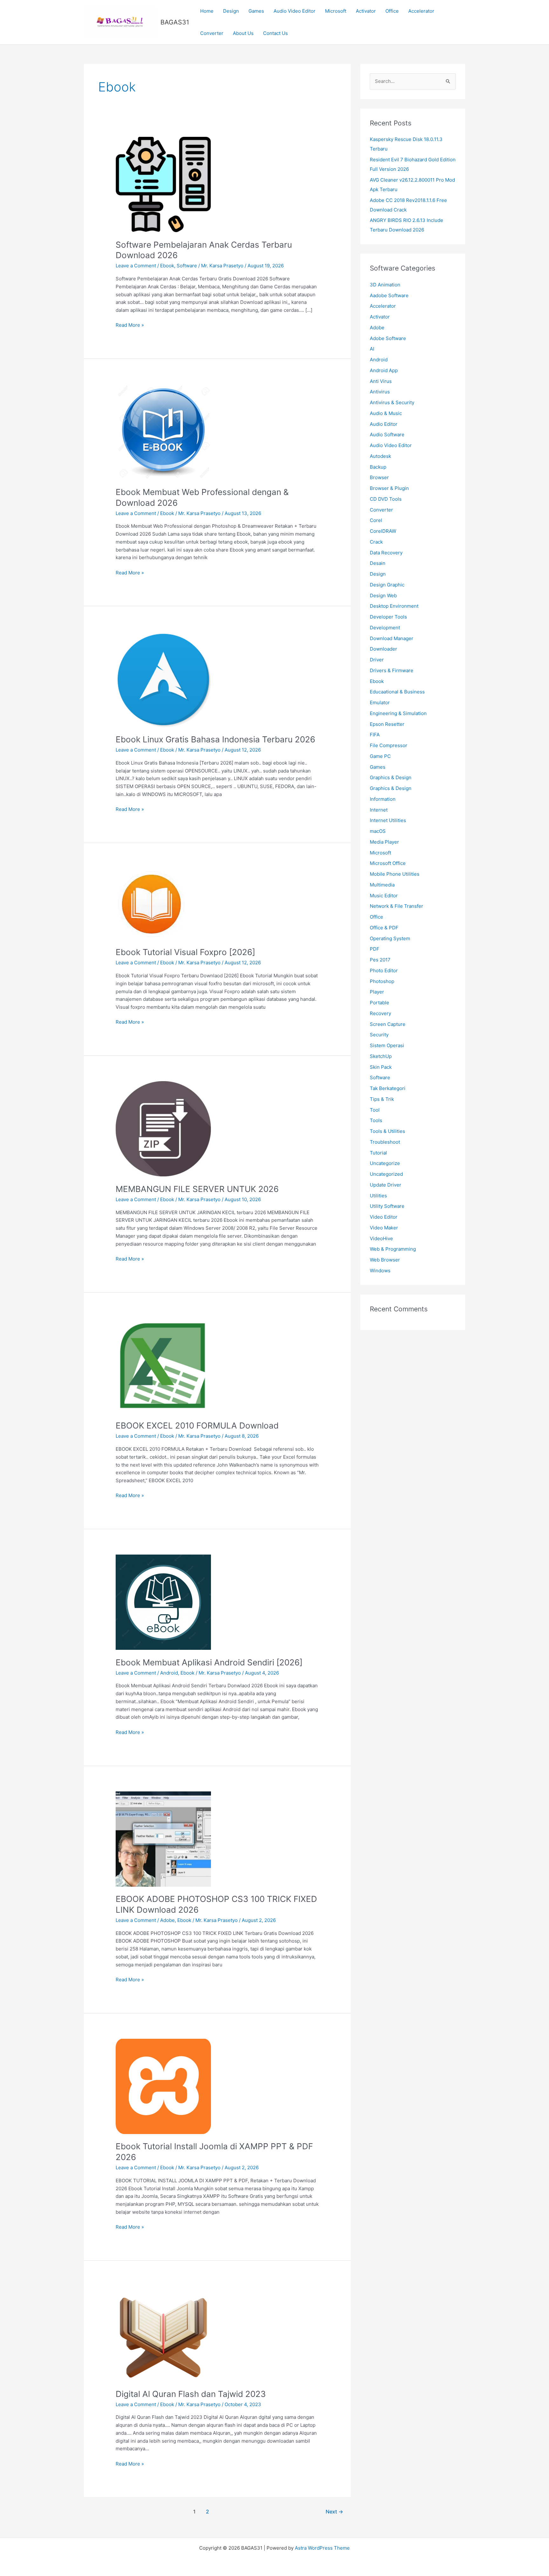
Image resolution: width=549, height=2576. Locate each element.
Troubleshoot (385, 1142)
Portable (380, 1003)
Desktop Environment (394, 606)
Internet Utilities (388, 820)
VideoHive (381, 1238)
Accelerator (421, 11)
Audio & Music (386, 413)
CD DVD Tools (386, 499)
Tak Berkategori (388, 1088)
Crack (376, 542)
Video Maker (384, 1228)
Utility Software (387, 1206)
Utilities (378, 1196)
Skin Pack (381, 1067)
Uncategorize (385, 1163)
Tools (376, 1120)
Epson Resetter (387, 724)
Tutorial (378, 1153)
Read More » (130, 325)
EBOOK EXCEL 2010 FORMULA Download (197, 1425)
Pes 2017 (380, 960)
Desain (378, 563)
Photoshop (382, 981)
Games (256, 11)
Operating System (390, 938)
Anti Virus (381, 381)
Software (187, 266)
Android (169, 1673)
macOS (378, 831)
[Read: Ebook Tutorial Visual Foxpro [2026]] (151, 904)
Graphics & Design (391, 777)
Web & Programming (393, 1249)
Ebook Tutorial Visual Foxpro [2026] (185, 952)
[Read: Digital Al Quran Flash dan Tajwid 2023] (163, 2333)
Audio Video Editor (295, 11)
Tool (375, 1110)
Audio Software (387, 435)
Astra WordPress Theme (322, 2548)
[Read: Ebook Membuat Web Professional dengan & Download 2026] (163, 431)
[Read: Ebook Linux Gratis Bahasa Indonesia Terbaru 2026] (163, 679)
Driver (377, 660)
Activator (366, 11)
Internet (379, 810)
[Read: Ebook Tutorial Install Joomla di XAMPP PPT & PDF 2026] (163, 2086)
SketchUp (381, 1056)
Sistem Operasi (387, 1045)
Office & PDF (384, 928)
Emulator (380, 703)
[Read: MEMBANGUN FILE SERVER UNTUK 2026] (163, 1128)
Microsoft (336, 11)
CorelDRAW (383, 531)
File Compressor (389, 745)
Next (334, 2512)
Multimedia (382, 885)
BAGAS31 (175, 22)
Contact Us (275, 33)
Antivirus (380, 392)
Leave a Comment (136, 266)
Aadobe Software (389, 295)
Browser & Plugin (389, 488)
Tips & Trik (382, 1099)
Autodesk (380, 456)
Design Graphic (387, 585)
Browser (379, 477)
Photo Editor (384, 970)
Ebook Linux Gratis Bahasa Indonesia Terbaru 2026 (215, 739)
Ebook (167, 266)
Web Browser (385, 1260)
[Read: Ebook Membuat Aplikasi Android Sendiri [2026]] (163, 1602)
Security (379, 1035)
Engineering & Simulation (398, 713)
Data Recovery (386, 553)
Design (231, 11)
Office (392, 11)
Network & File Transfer (396, 906)
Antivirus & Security (392, 402)
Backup (378, 467)
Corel (376, 520)
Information (383, 799)
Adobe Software (388, 338)
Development (385, 628)
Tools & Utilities (387, 1131)
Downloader (383, 649)
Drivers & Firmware (392, 670)
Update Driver (386, 1185)
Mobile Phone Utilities (395, 874)
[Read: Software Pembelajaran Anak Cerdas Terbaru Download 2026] (163, 184)
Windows (380, 1271)
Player (377, 992)
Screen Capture (388, 1024)
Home (207, 11)
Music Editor (384, 896)
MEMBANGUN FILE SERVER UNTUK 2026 (197, 1189)
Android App (384, 370)
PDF (375, 949)
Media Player (384, 842)
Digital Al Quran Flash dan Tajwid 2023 (191, 2394)
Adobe (167, 1920)
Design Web (383, 595)
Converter (212, 33)
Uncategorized (386, 1174)
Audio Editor (384, 424)
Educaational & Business (397, 692)
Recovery (380, 1013)
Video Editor (384, 1217)
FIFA (375, 735)
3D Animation (385, 285)
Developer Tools (388, 617)
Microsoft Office (388, 863)
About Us (243, 33)
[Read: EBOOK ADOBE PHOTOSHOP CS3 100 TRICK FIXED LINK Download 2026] (163, 1839)
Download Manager (392, 638)
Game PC (380, 756)
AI (372, 349)
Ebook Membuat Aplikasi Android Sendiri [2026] (209, 1662)
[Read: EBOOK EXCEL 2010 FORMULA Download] (163, 1365)
